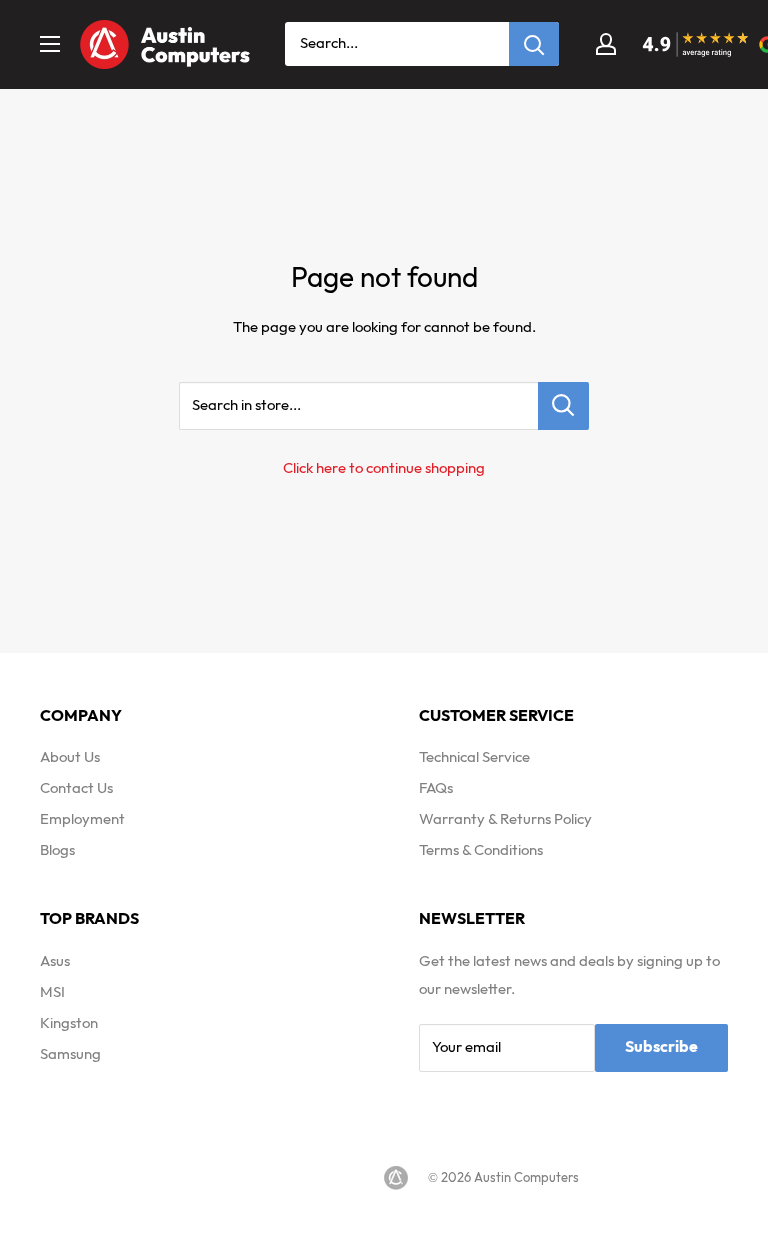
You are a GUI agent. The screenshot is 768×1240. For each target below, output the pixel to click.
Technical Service (474, 757)
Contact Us (76, 788)
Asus (55, 961)
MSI (52, 992)
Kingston (69, 1023)
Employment (82, 819)
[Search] (534, 44)
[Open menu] (50, 44)
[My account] (606, 44)
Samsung (70, 1054)
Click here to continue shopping (384, 468)
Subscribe (661, 1047)
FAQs (436, 788)
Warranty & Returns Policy (505, 819)
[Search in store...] (563, 406)
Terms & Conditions (481, 850)
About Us (70, 757)
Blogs (57, 850)
